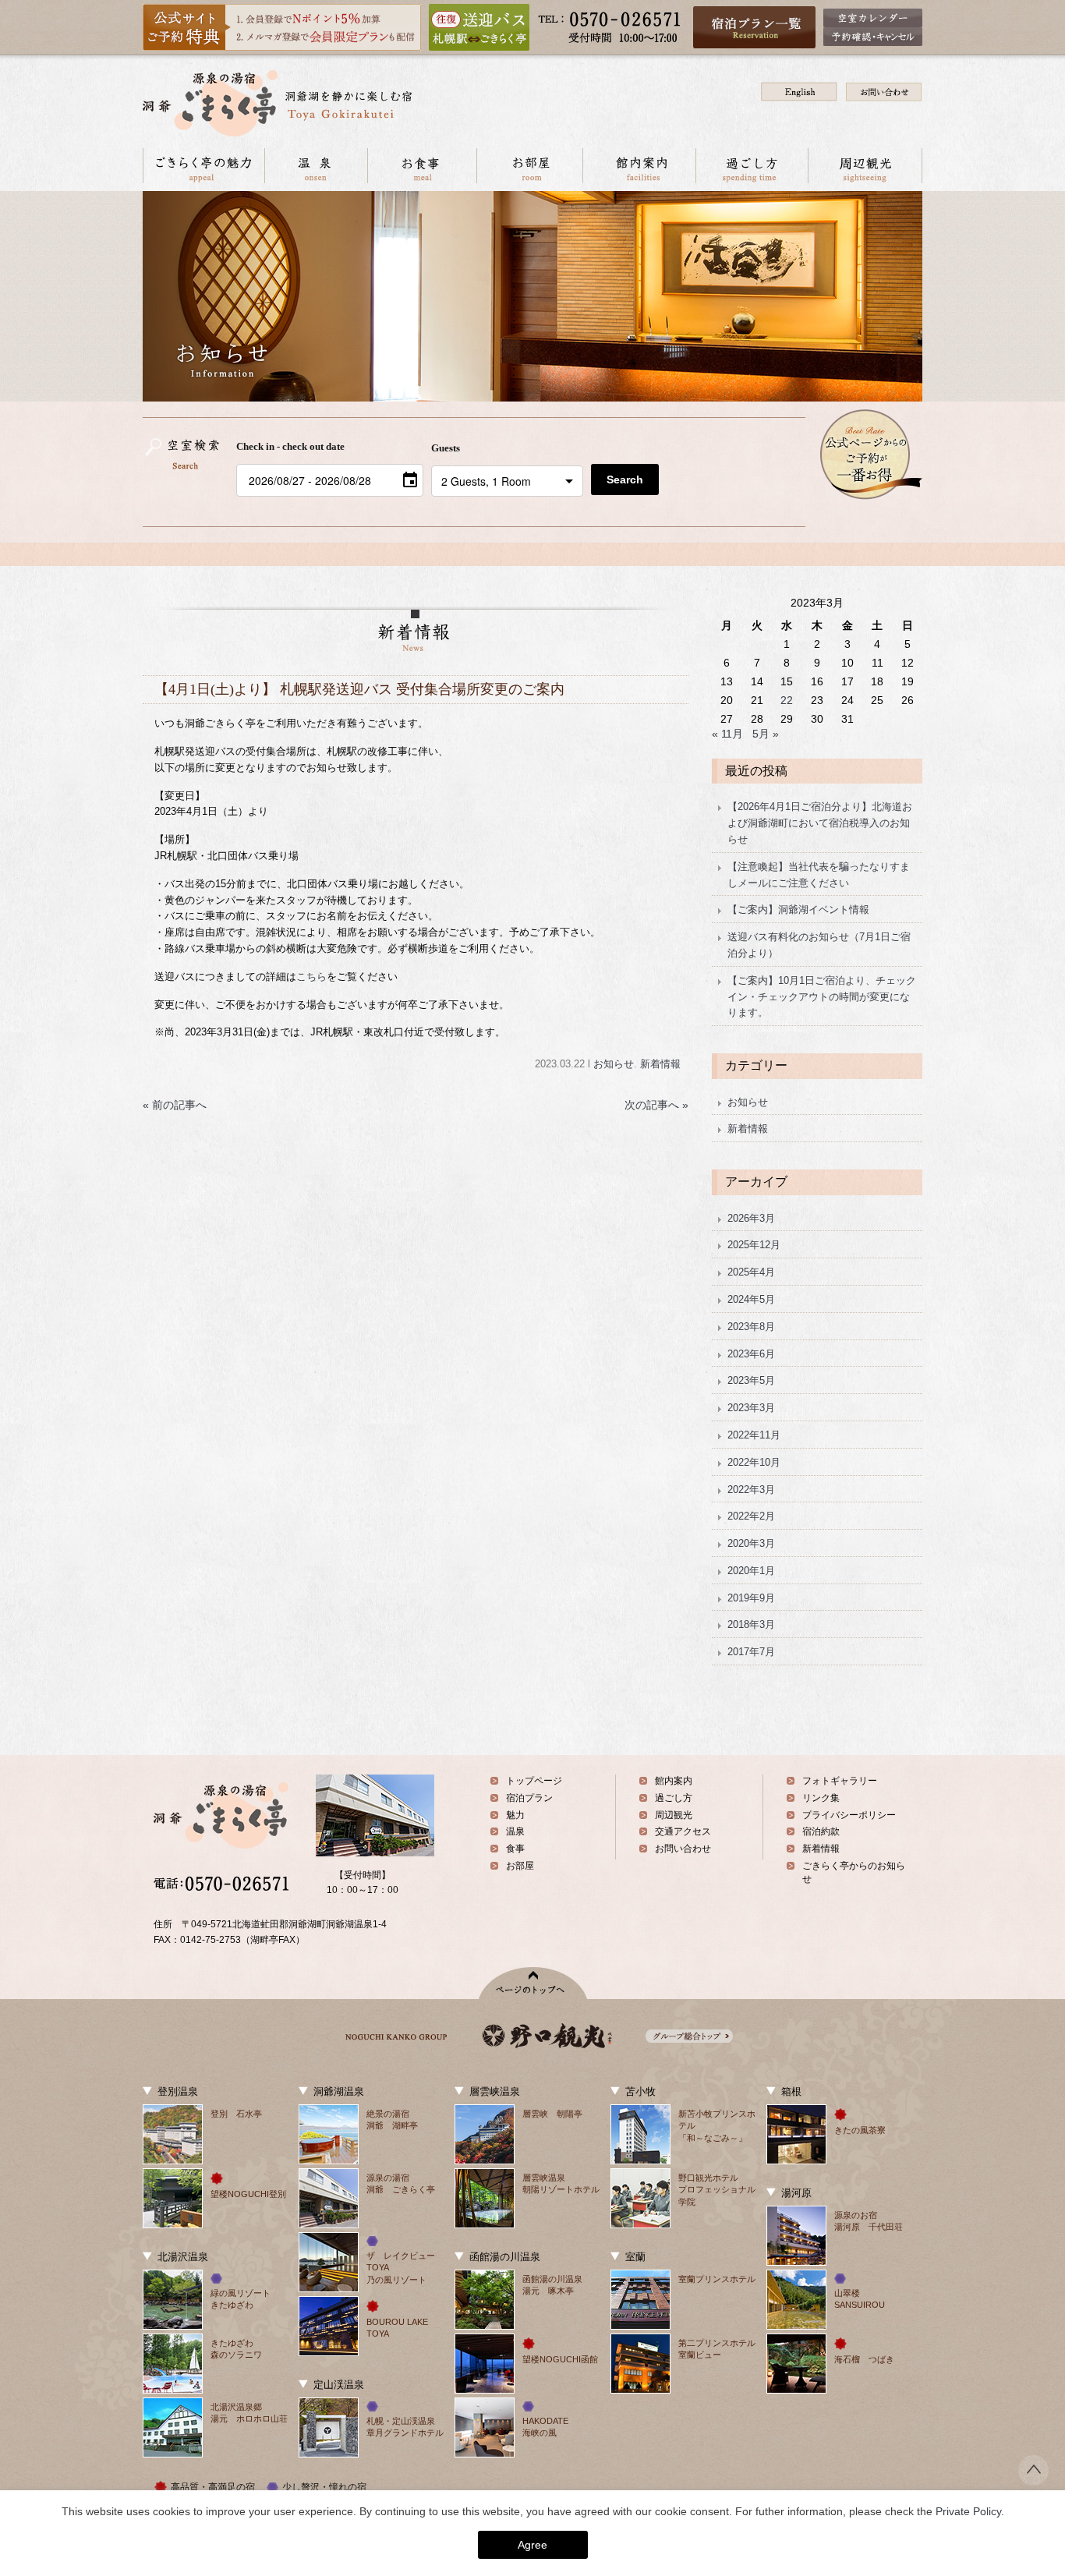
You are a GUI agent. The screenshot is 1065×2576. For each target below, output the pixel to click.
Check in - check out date (290, 446)
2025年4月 (751, 1272)
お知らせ (614, 1064)
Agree (532, 2545)
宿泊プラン (529, 1798)
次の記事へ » (656, 1105)
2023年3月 (751, 1408)
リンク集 (821, 1798)
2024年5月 (751, 1299)
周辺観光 (865, 166)
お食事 (422, 166)
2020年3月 (751, 1543)
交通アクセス (683, 1831)
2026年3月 (751, 1218)
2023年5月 (751, 1380)
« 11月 (727, 734)
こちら (311, 977)
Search (625, 479)
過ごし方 (752, 166)
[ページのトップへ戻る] (1033, 2481)
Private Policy (968, 2511)
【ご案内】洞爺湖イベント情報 (798, 909)
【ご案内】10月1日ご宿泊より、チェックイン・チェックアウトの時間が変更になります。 (822, 997)
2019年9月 (751, 1598)
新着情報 (660, 1064)
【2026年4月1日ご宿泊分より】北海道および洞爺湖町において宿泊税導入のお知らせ (820, 823)
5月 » (766, 734)
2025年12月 (754, 1245)
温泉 (316, 166)
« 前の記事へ (175, 1105)
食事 (515, 1849)
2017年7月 (751, 1652)
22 (787, 700)
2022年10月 (754, 1462)
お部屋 (529, 166)
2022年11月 (754, 1435)
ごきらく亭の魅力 (203, 166)
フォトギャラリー (840, 1781)
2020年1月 (751, 1571)
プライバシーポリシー (849, 1815)
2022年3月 (751, 1490)
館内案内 (639, 166)
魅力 (515, 1815)
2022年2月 (751, 1516)
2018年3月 (751, 1624)
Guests (446, 448)
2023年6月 (751, 1354)
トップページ (534, 1781)
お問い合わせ (683, 1849)
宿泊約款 (821, 1831)
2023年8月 (751, 1327)
